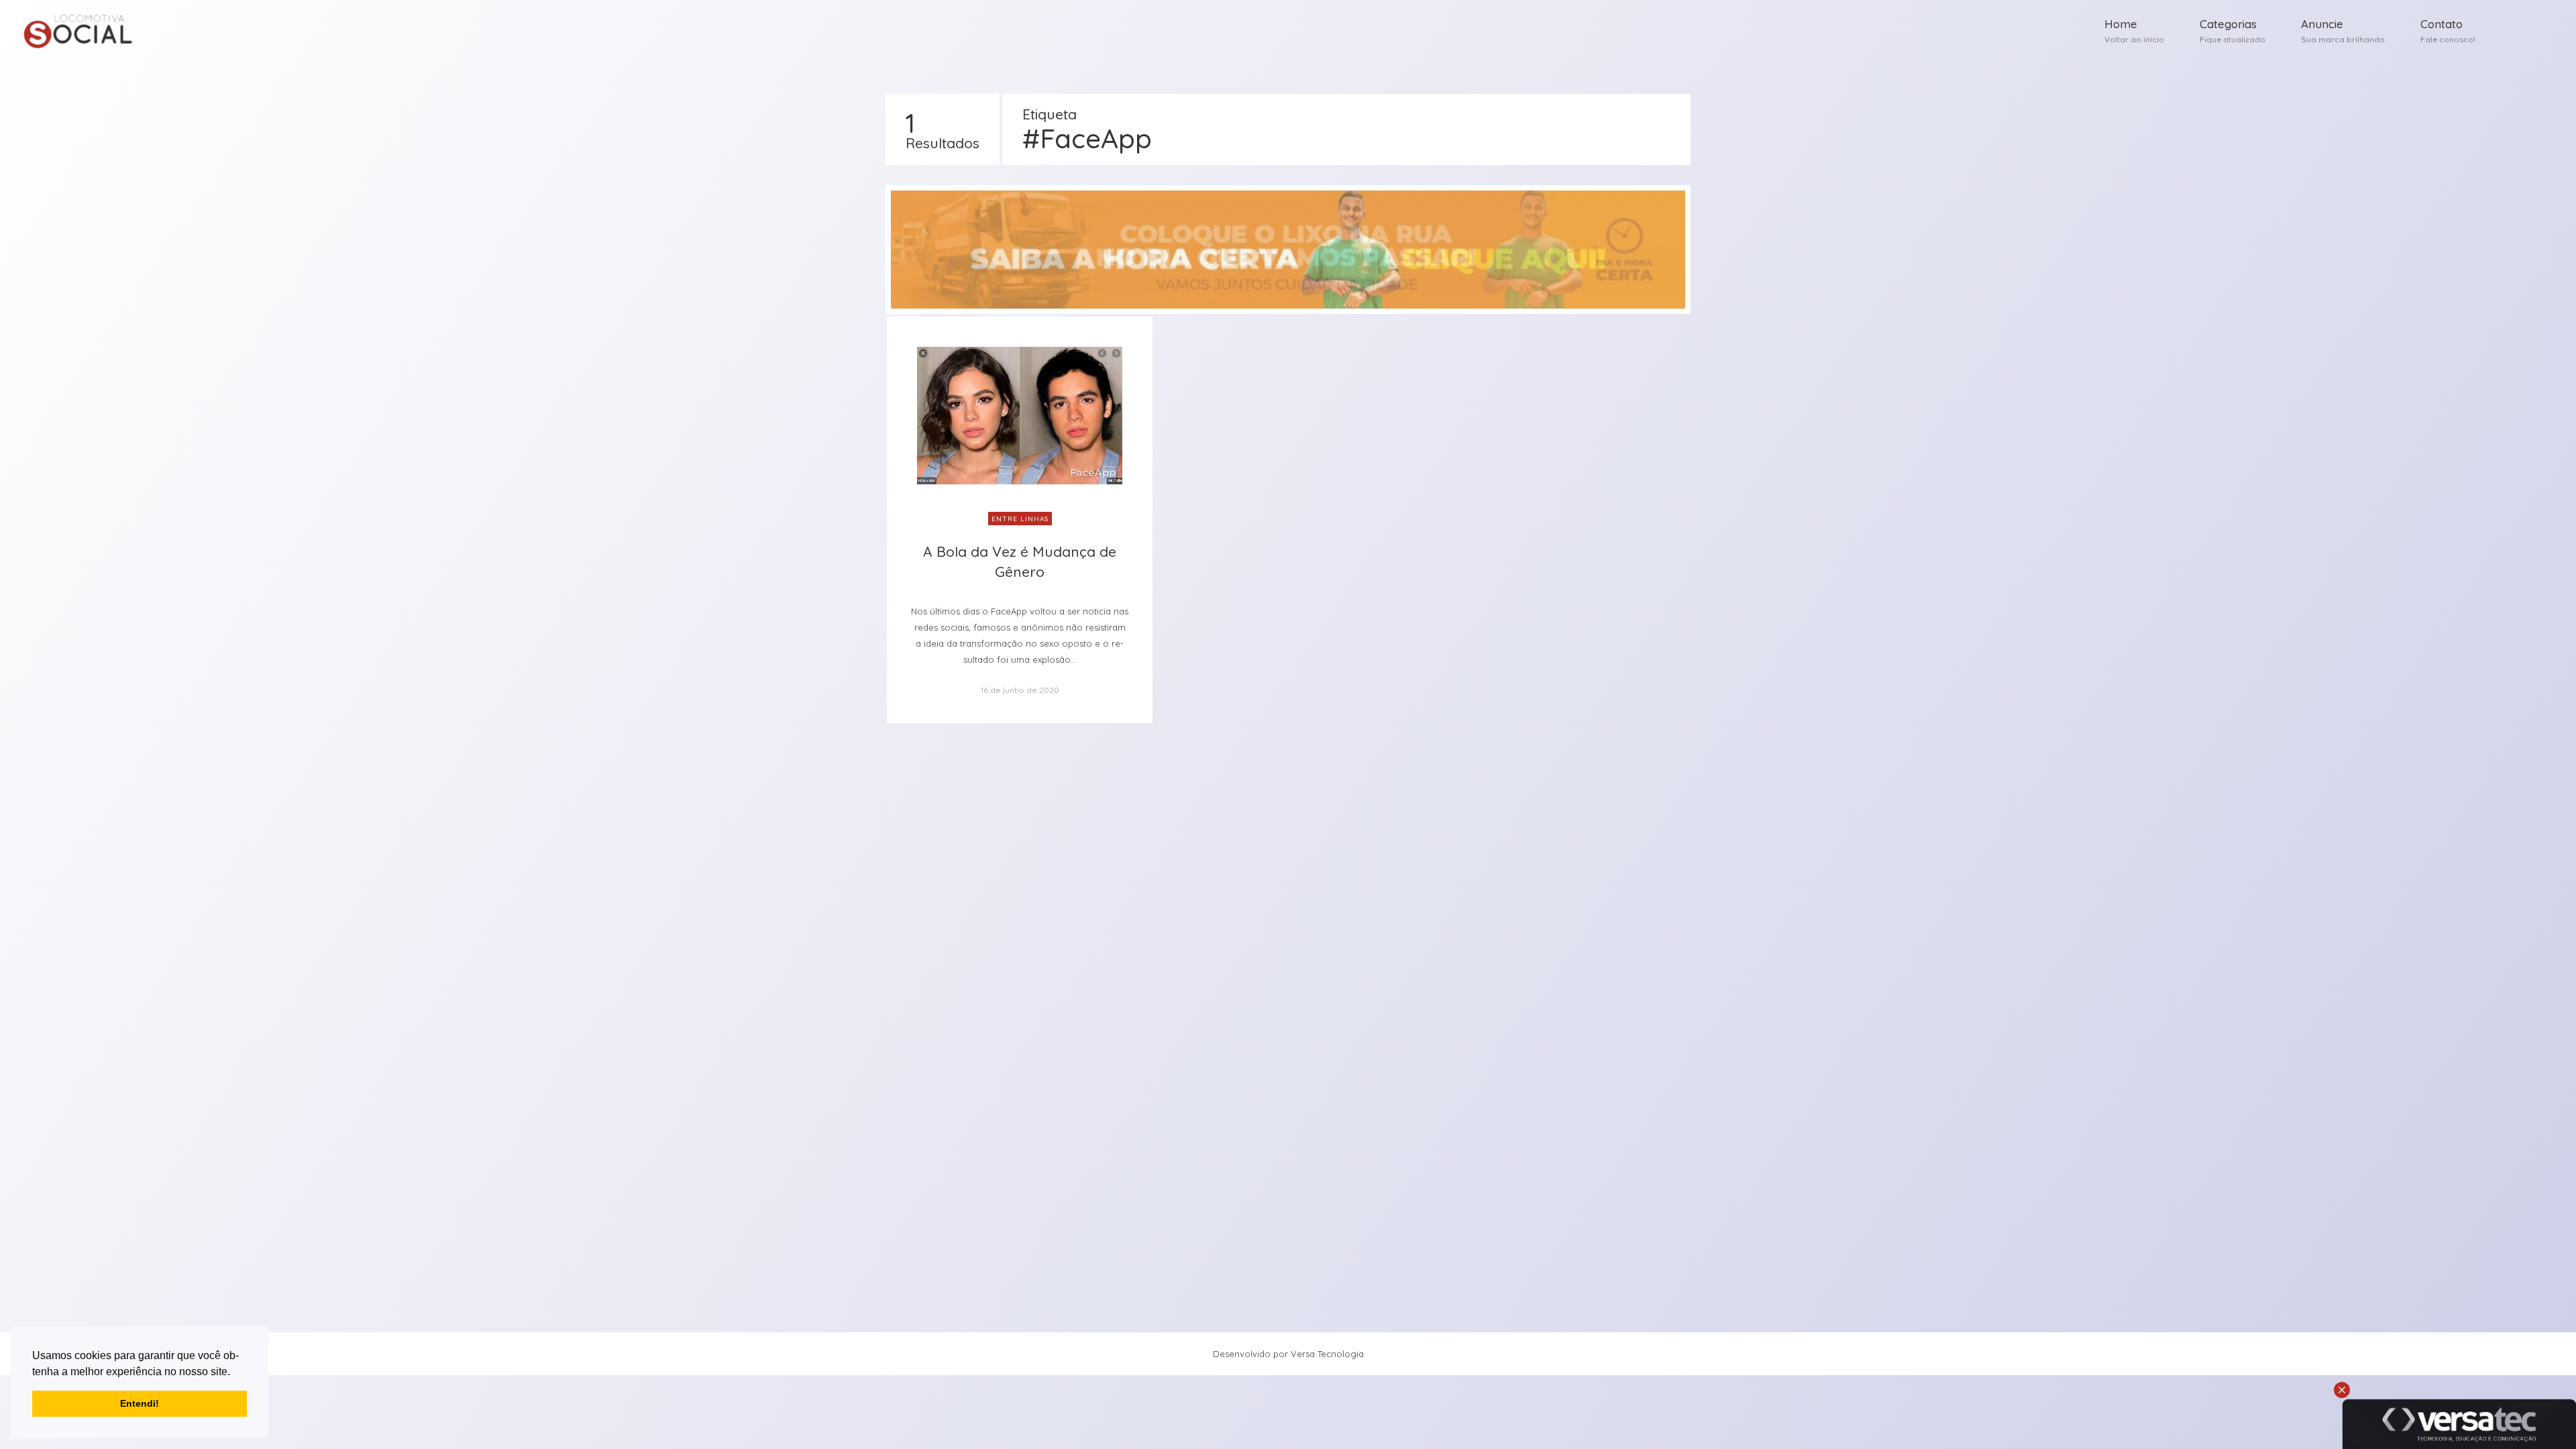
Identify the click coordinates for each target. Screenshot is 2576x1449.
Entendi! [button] (140, 1403)
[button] (235, 1373)
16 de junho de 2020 (1020, 690)
